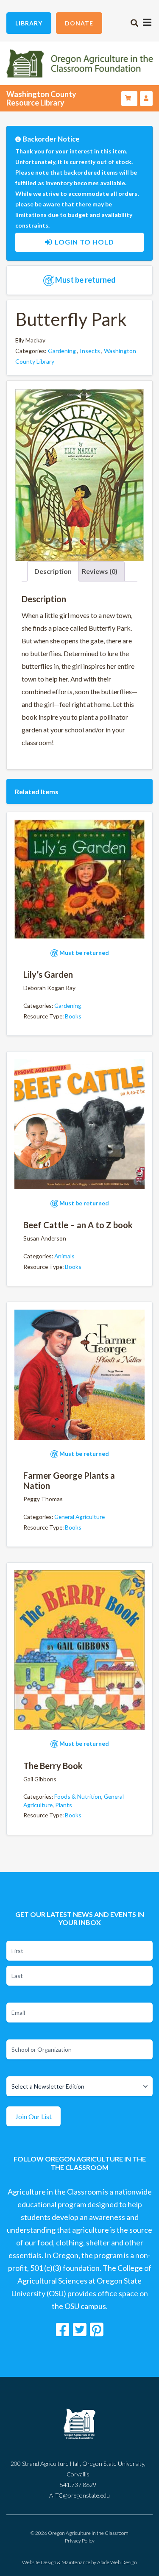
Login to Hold (84, 242)
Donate (79, 23)
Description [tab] (53, 571)
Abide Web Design (117, 2562)
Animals (64, 1256)
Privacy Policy (80, 2541)
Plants (64, 1805)
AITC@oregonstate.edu (79, 2495)
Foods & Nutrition (78, 1796)
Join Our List (33, 2116)
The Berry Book (53, 1766)
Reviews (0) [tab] (100, 571)
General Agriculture (79, 1517)
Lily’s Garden (48, 974)
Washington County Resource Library (41, 98)
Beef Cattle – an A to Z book (78, 1225)
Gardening (62, 351)
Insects (90, 351)
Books (73, 1016)
